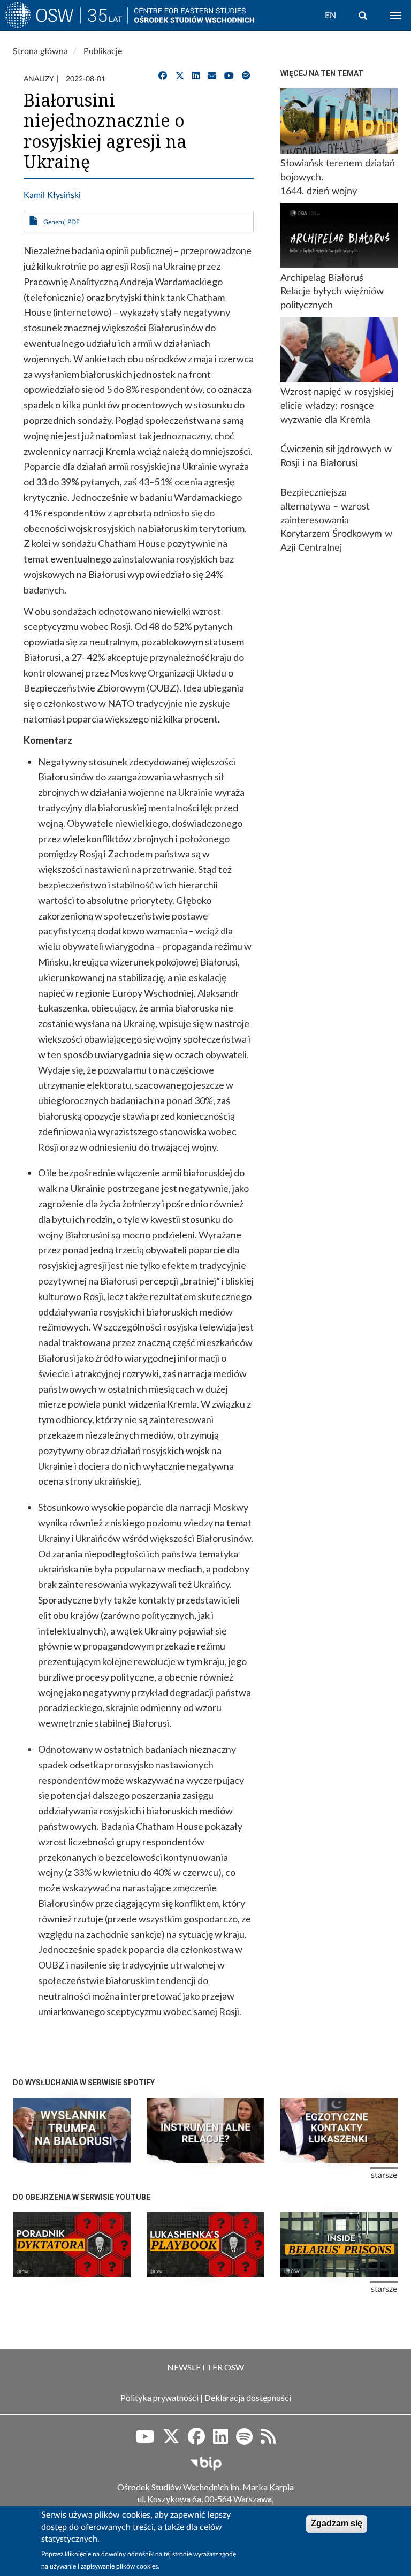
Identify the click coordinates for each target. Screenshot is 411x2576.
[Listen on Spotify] (244, 2440)
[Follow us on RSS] (268, 2440)
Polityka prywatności (159, 2398)
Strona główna (40, 51)
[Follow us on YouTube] (145, 2440)
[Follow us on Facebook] (196, 2440)
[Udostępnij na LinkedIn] (196, 76)
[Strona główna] (66, 18)
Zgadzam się (337, 2523)
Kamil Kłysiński (52, 195)
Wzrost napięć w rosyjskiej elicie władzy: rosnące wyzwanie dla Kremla (337, 406)
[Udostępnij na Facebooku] (163, 76)
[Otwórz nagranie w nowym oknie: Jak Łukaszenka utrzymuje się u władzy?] (72, 2245)
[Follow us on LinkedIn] (220, 2440)
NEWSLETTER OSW (205, 2367)
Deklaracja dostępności (248, 2398)
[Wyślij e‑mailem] (212, 76)
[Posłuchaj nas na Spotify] (246, 76)
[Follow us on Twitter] (171, 2440)
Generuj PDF (62, 222)
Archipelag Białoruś (322, 278)
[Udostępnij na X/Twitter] (180, 76)
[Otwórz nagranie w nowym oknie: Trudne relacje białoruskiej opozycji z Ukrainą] (205, 2131)
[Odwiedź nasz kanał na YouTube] (229, 76)
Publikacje (103, 51)
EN (330, 16)
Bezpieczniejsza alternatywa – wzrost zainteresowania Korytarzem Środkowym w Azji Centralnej (336, 520)
